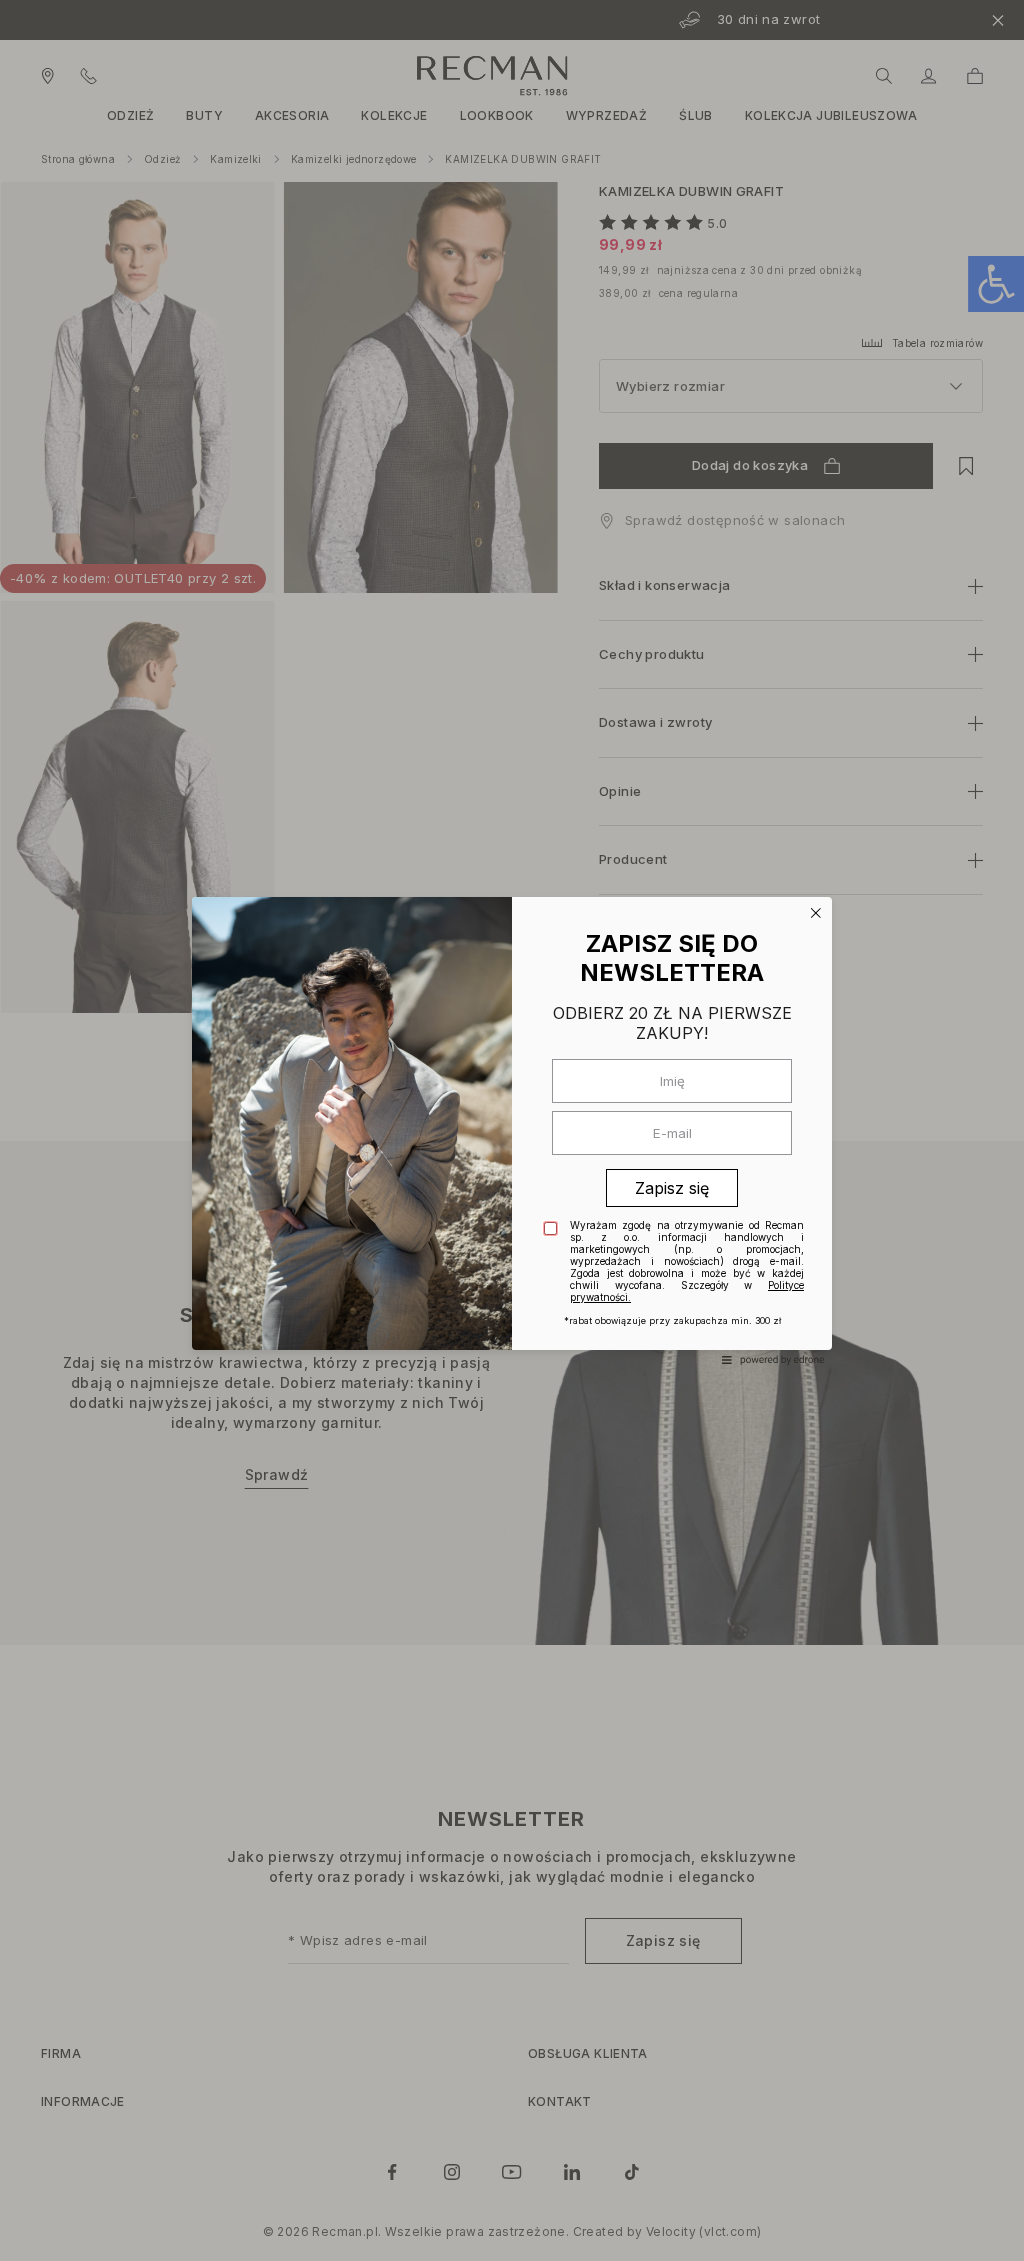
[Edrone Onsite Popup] (512, 1130)
